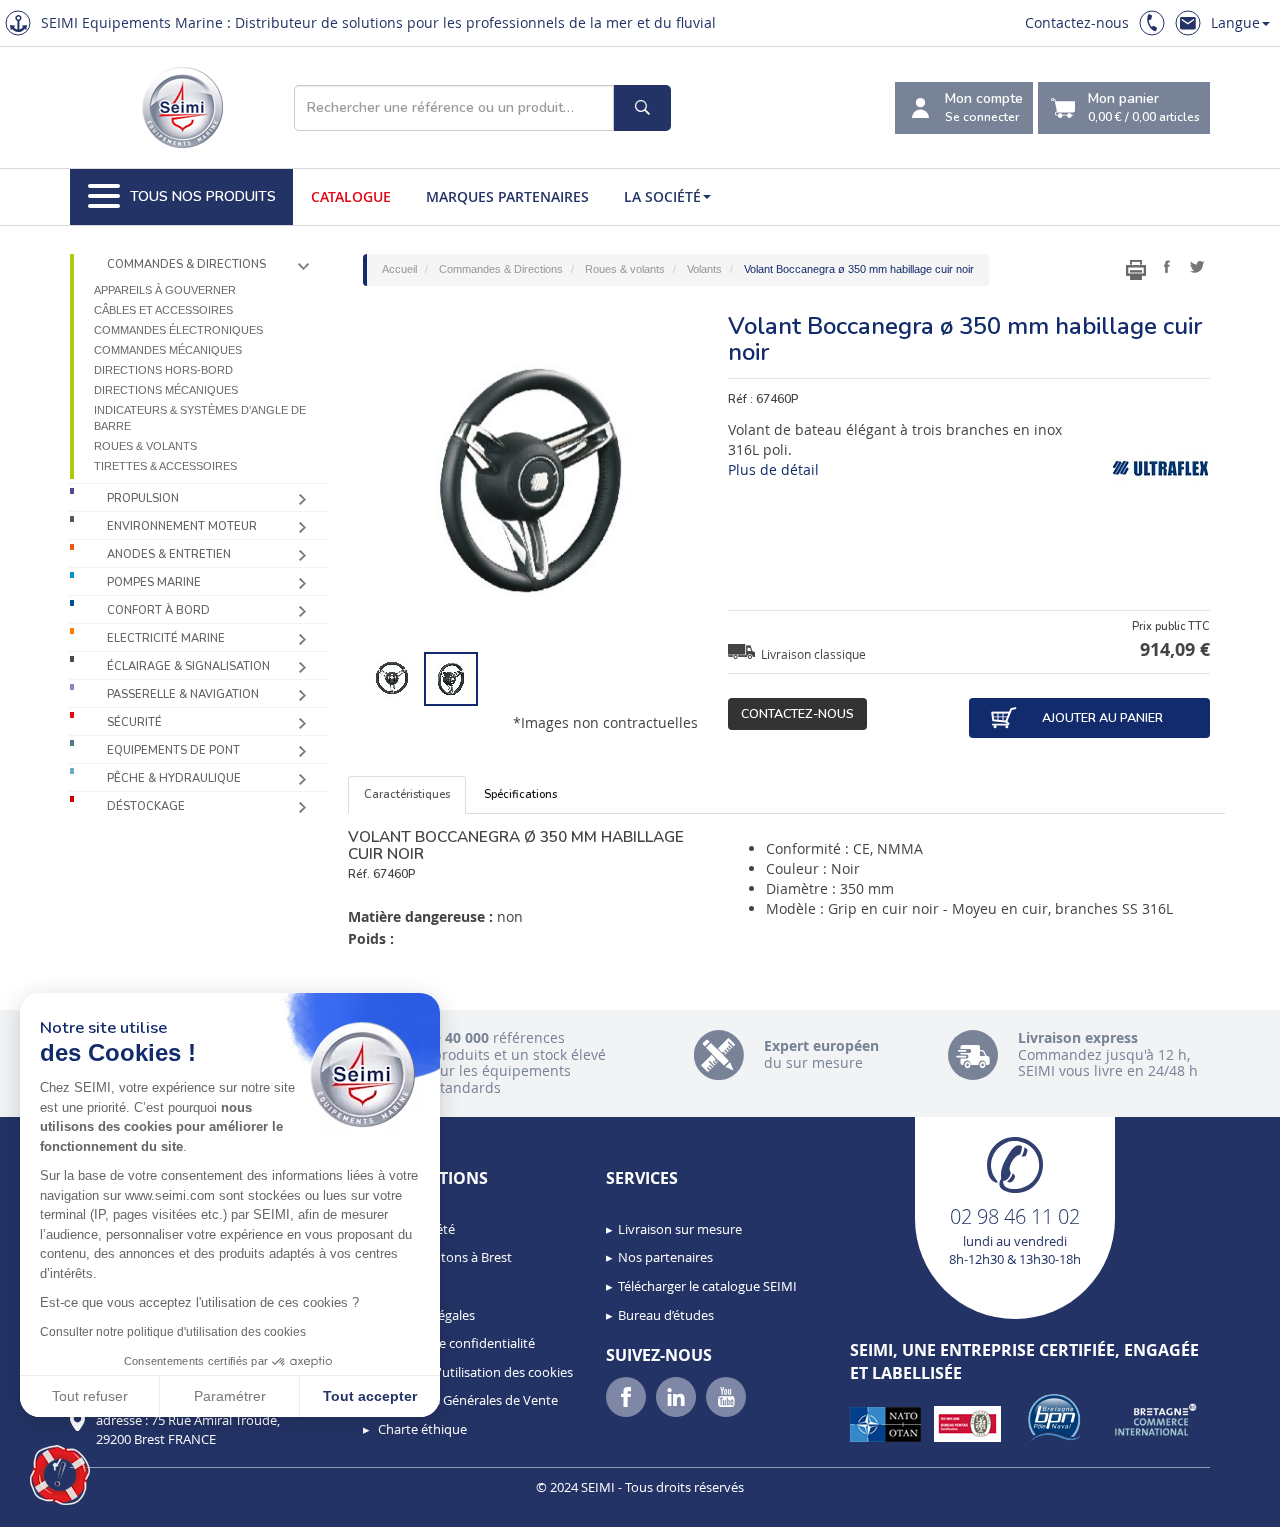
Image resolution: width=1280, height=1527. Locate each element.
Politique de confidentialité (455, 1343)
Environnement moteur (182, 526)
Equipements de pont (173, 750)
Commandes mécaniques (168, 350)
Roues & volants (145, 446)
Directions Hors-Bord (163, 370)
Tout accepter (370, 1396)
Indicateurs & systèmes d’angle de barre (200, 418)
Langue (1235, 22)
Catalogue (351, 196)
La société (662, 196)
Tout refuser (90, 1396)
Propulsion (143, 498)
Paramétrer (230, 1396)
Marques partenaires (507, 196)
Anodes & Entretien (169, 554)
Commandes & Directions (186, 264)
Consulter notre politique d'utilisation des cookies (173, 1332)
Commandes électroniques (178, 330)
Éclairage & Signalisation (188, 666)
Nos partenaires (665, 1257)
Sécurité (134, 722)
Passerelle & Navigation (183, 694)
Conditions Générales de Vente (466, 1400)
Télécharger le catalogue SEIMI (707, 1286)
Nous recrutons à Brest (443, 1257)
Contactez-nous (1077, 22)
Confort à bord (158, 610)
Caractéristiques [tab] (407, 794)
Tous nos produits (203, 196)
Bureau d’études (666, 1315)
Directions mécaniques (166, 390)
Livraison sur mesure (680, 1229)
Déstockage (146, 806)
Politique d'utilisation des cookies (474, 1372)
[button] (60, 1475)
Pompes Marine (154, 582)
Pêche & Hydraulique (174, 778)
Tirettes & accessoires (165, 466)
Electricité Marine (166, 638)
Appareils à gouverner (165, 290)
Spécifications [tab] (520, 794)
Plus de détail (773, 469)
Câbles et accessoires (163, 310)
